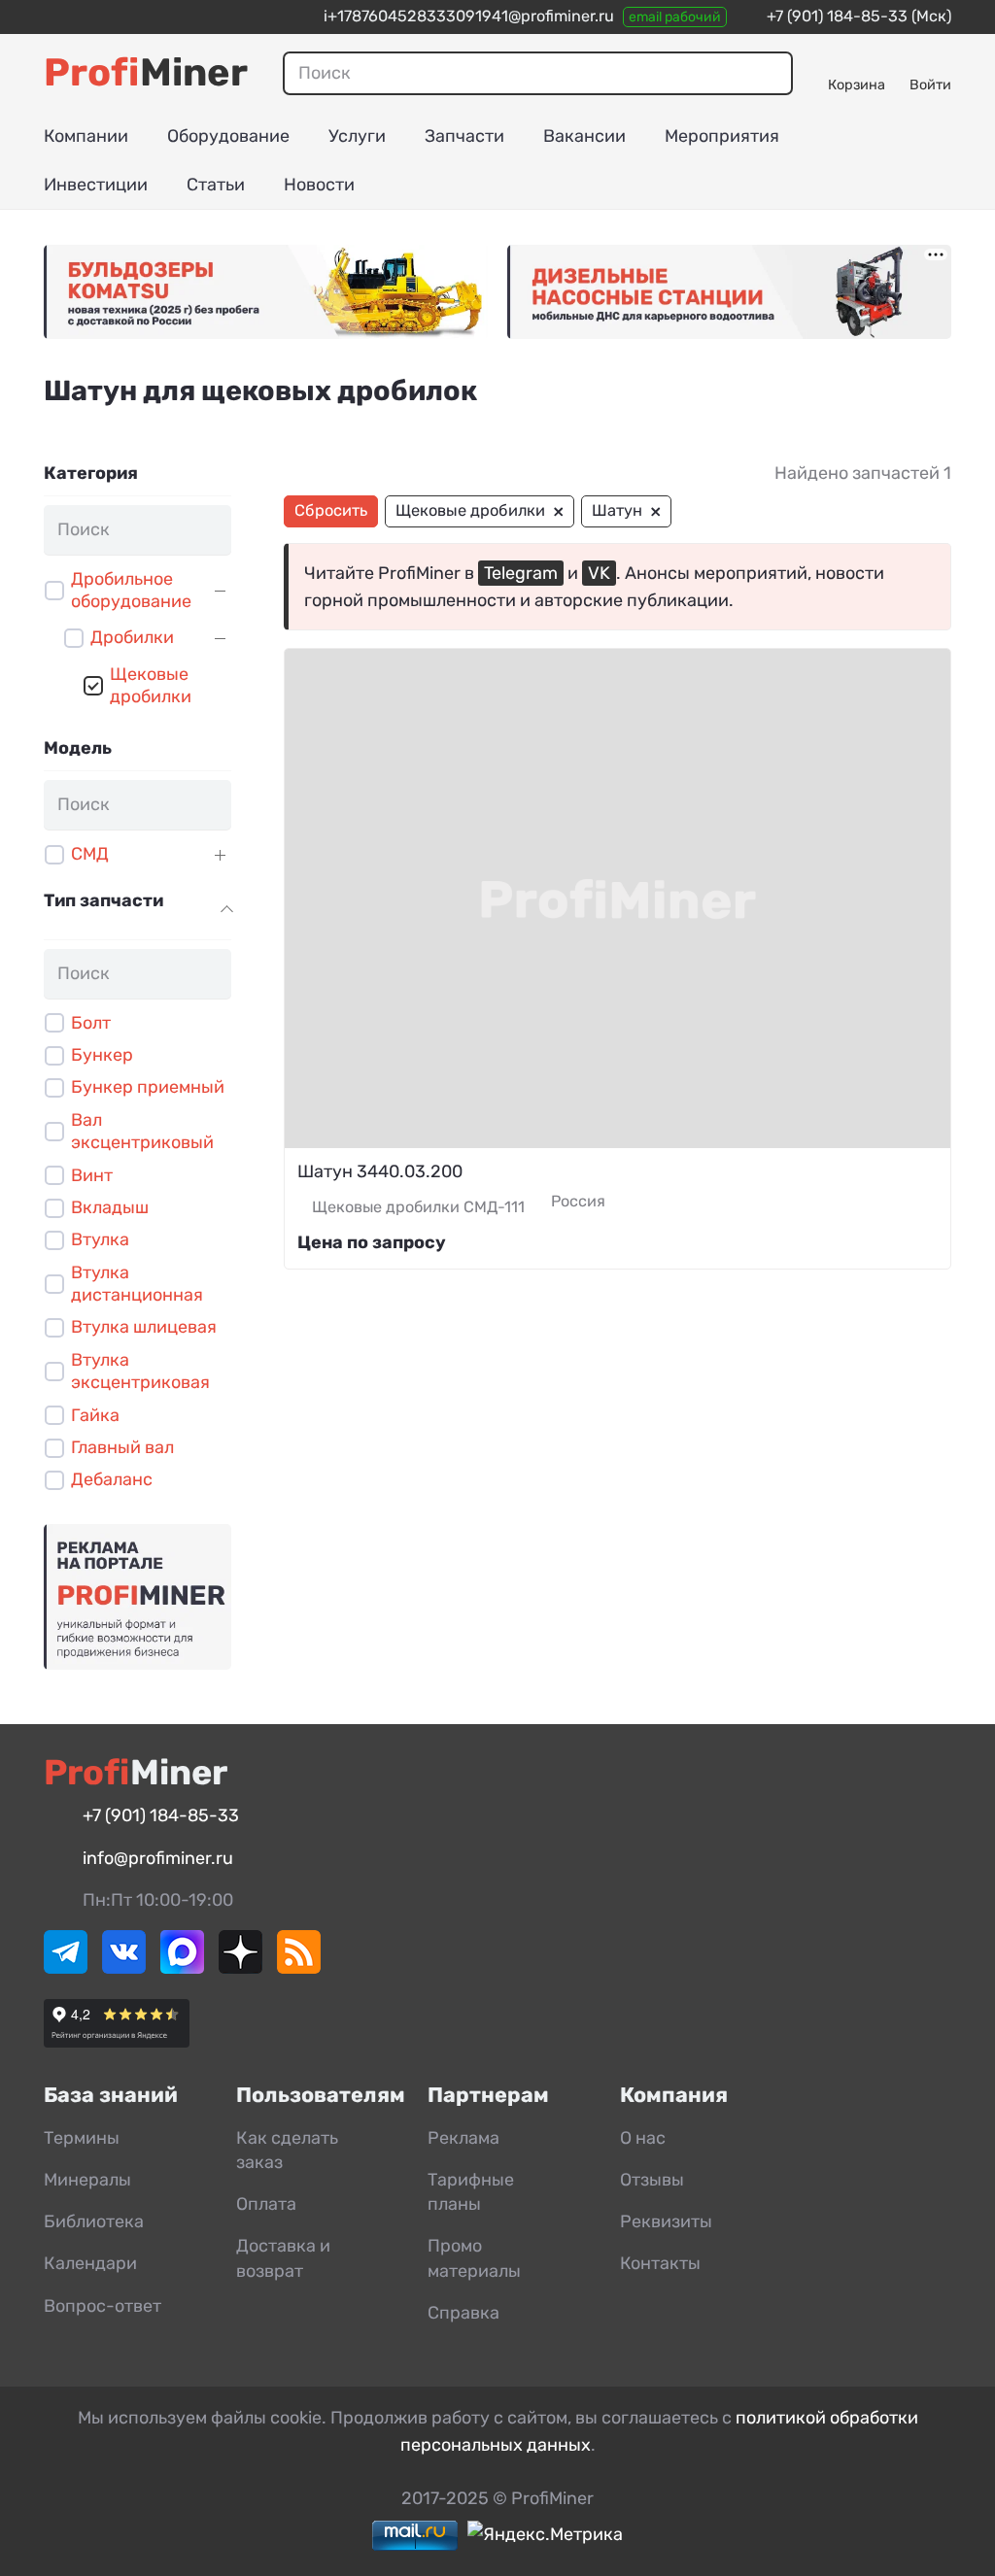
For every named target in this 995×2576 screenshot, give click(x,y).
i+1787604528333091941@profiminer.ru (469, 16)
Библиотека (94, 2221)
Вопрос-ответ (103, 2306)
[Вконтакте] (124, 1968)
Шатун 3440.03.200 (380, 1171)
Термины (82, 2138)
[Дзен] (240, 1968)
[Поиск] (768, 73)
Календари (90, 2263)
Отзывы (652, 2180)
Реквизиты (666, 2221)
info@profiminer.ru (158, 1858)
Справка (463, 2313)
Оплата (266, 2204)
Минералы (87, 2180)
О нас (643, 2138)
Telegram (521, 573)
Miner (146, 72)
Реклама (463, 2138)
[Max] (182, 1968)
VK (599, 573)
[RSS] (299, 1968)
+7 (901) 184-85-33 (837, 16)
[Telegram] (66, 1968)
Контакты (660, 2263)
